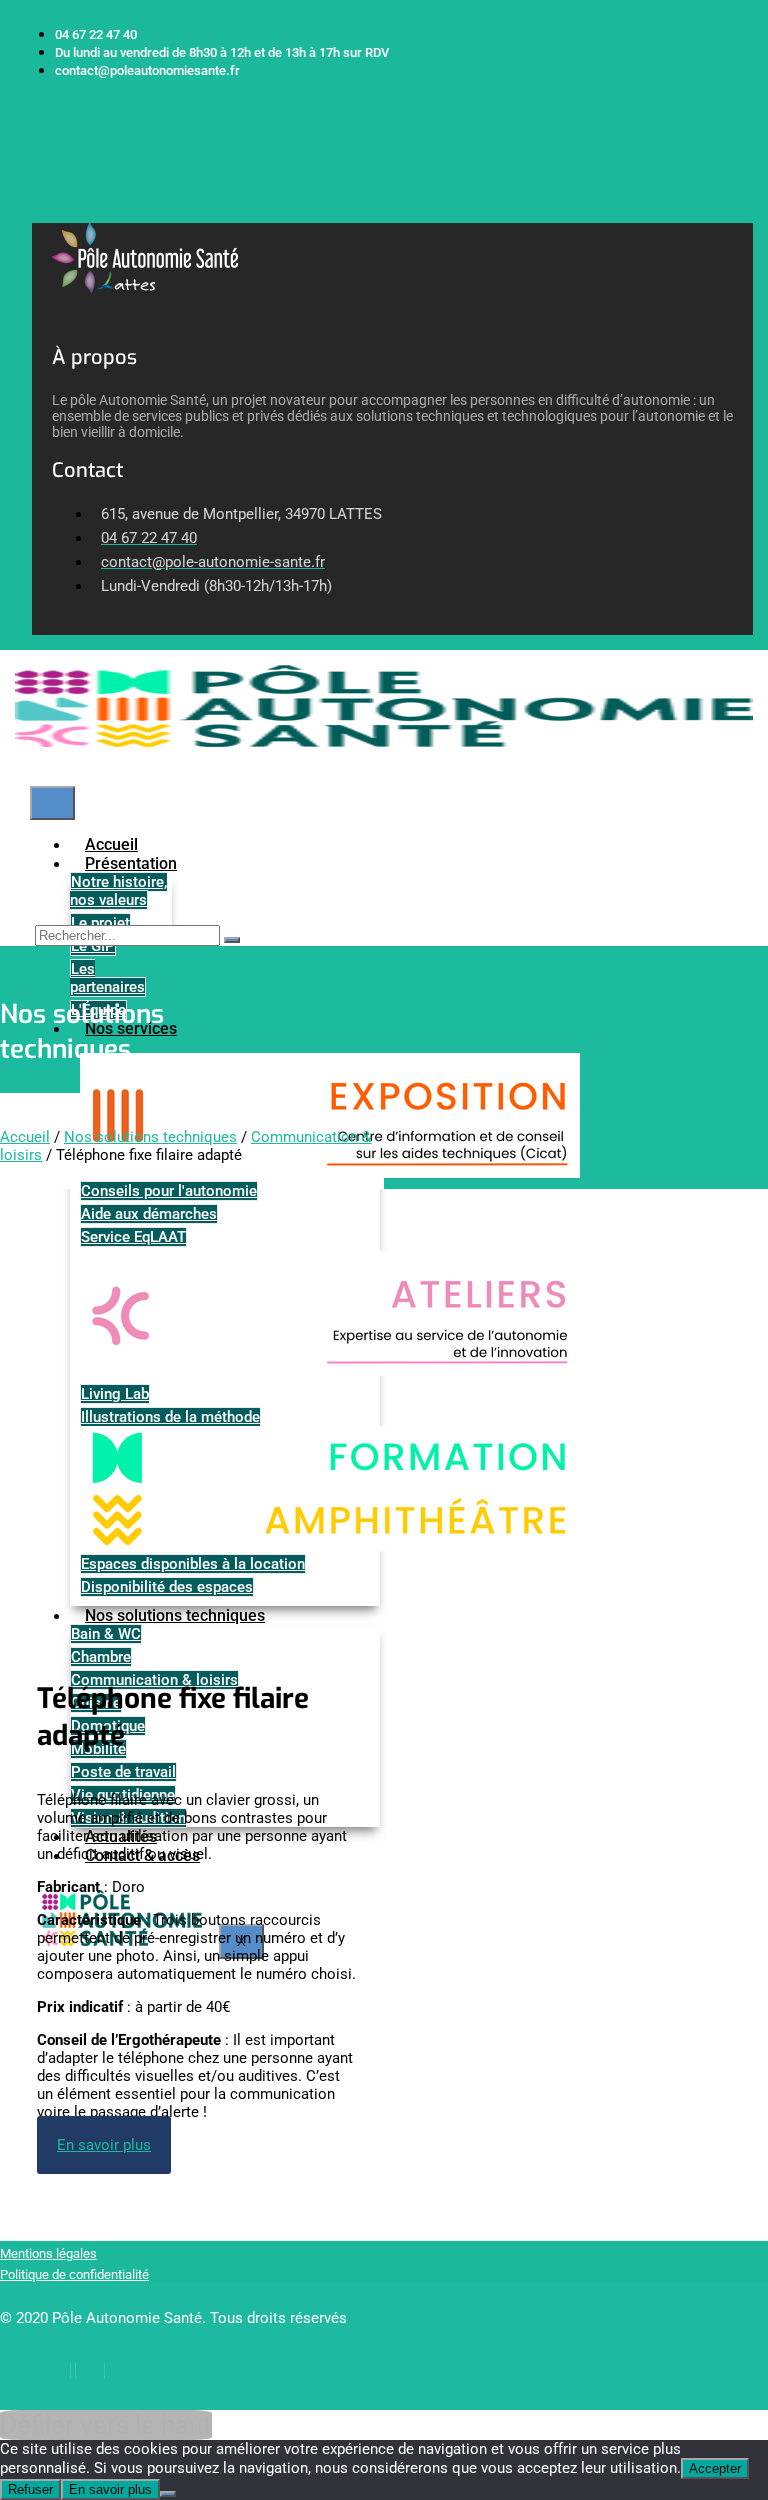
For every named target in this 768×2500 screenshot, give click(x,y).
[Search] (232, 940)
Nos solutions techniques (150, 1137)
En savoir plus (110, 2489)
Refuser (30, 2489)
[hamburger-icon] (52, 803)
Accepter (715, 2468)
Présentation (131, 863)
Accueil (25, 1137)
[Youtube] (123, 2370)
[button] (39, 212)
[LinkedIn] (90, 2370)
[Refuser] (168, 2494)
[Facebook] (56, 2370)
